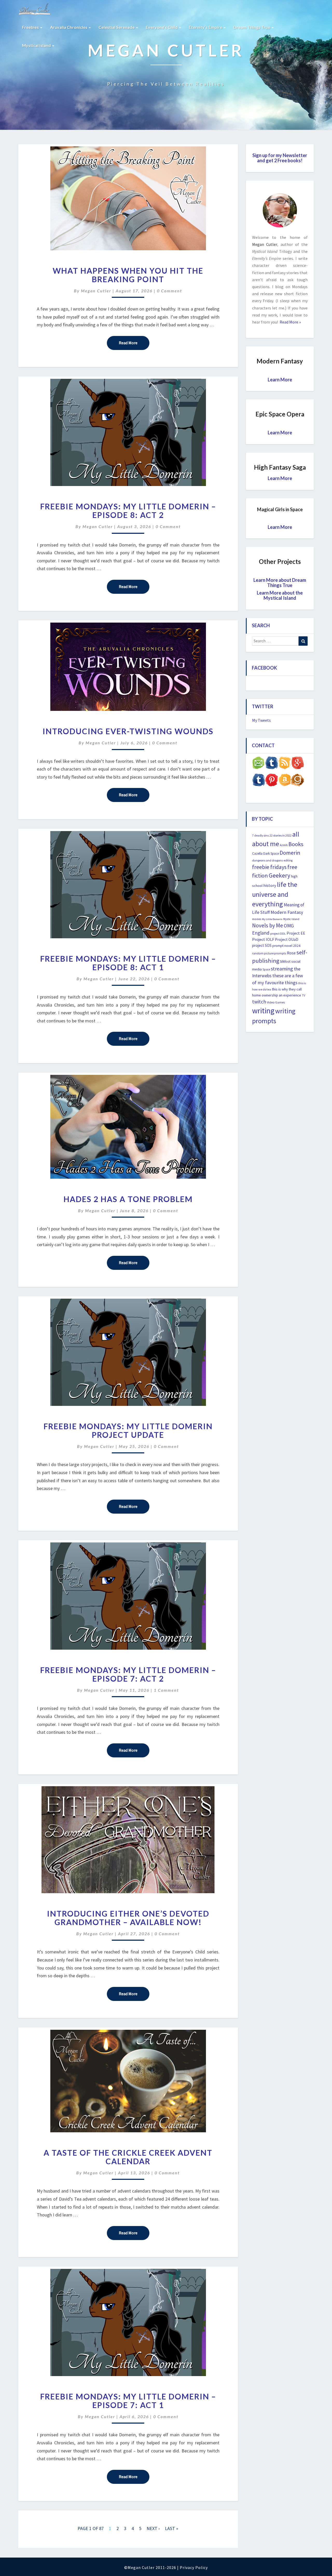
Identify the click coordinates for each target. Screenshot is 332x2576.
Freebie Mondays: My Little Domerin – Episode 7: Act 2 (128, 1674)
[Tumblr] (259, 781)
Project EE (296, 933)
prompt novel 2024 (286, 946)
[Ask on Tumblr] (272, 764)
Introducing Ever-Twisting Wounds (128, 731)
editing (288, 860)
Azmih (284, 845)
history (270, 885)
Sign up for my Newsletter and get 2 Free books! (280, 158)
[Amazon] (285, 781)
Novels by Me (268, 925)
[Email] (259, 764)
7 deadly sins (260, 835)
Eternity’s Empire (206, 27)
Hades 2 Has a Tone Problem (128, 1199)
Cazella (257, 854)
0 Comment (170, 291)
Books (296, 844)
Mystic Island (291, 919)
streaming (282, 969)
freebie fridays (269, 867)
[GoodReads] (298, 781)
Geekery (279, 875)
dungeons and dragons (267, 860)
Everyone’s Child (162, 27)
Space (266, 969)
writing (263, 1011)
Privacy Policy (194, 2567)
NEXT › (153, 2528)
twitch (259, 1002)
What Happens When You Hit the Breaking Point (128, 275)
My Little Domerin (272, 919)
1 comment (166, 1690)
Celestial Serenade (117, 27)
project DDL (278, 933)
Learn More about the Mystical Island (280, 595)
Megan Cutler (96, 291)
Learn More (280, 380)
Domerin (290, 853)
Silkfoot (285, 962)
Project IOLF (263, 939)
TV (304, 995)
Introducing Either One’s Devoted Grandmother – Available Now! (128, 1918)
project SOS (262, 945)
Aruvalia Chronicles (69, 27)
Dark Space (271, 854)
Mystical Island (37, 45)
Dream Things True (252, 27)
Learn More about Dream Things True (280, 583)
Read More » (290, 322)
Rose (291, 953)
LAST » (172, 2528)
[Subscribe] (285, 764)
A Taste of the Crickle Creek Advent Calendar (128, 2157)
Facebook (264, 668)
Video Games (276, 1002)
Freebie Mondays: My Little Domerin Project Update (128, 1430)
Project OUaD (287, 939)
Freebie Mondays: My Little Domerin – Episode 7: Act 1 (128, 2401)
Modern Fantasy (287, 912)
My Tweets (261, 720)
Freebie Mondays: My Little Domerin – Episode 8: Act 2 (128, 511)
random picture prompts (269, 953)
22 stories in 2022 (281, 835)
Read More (134, 343)
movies (257, 919)
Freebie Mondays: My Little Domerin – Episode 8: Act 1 (128, 963)
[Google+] (298, 764)
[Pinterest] (272, 781)
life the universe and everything (275, 894)
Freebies (31, 27)
